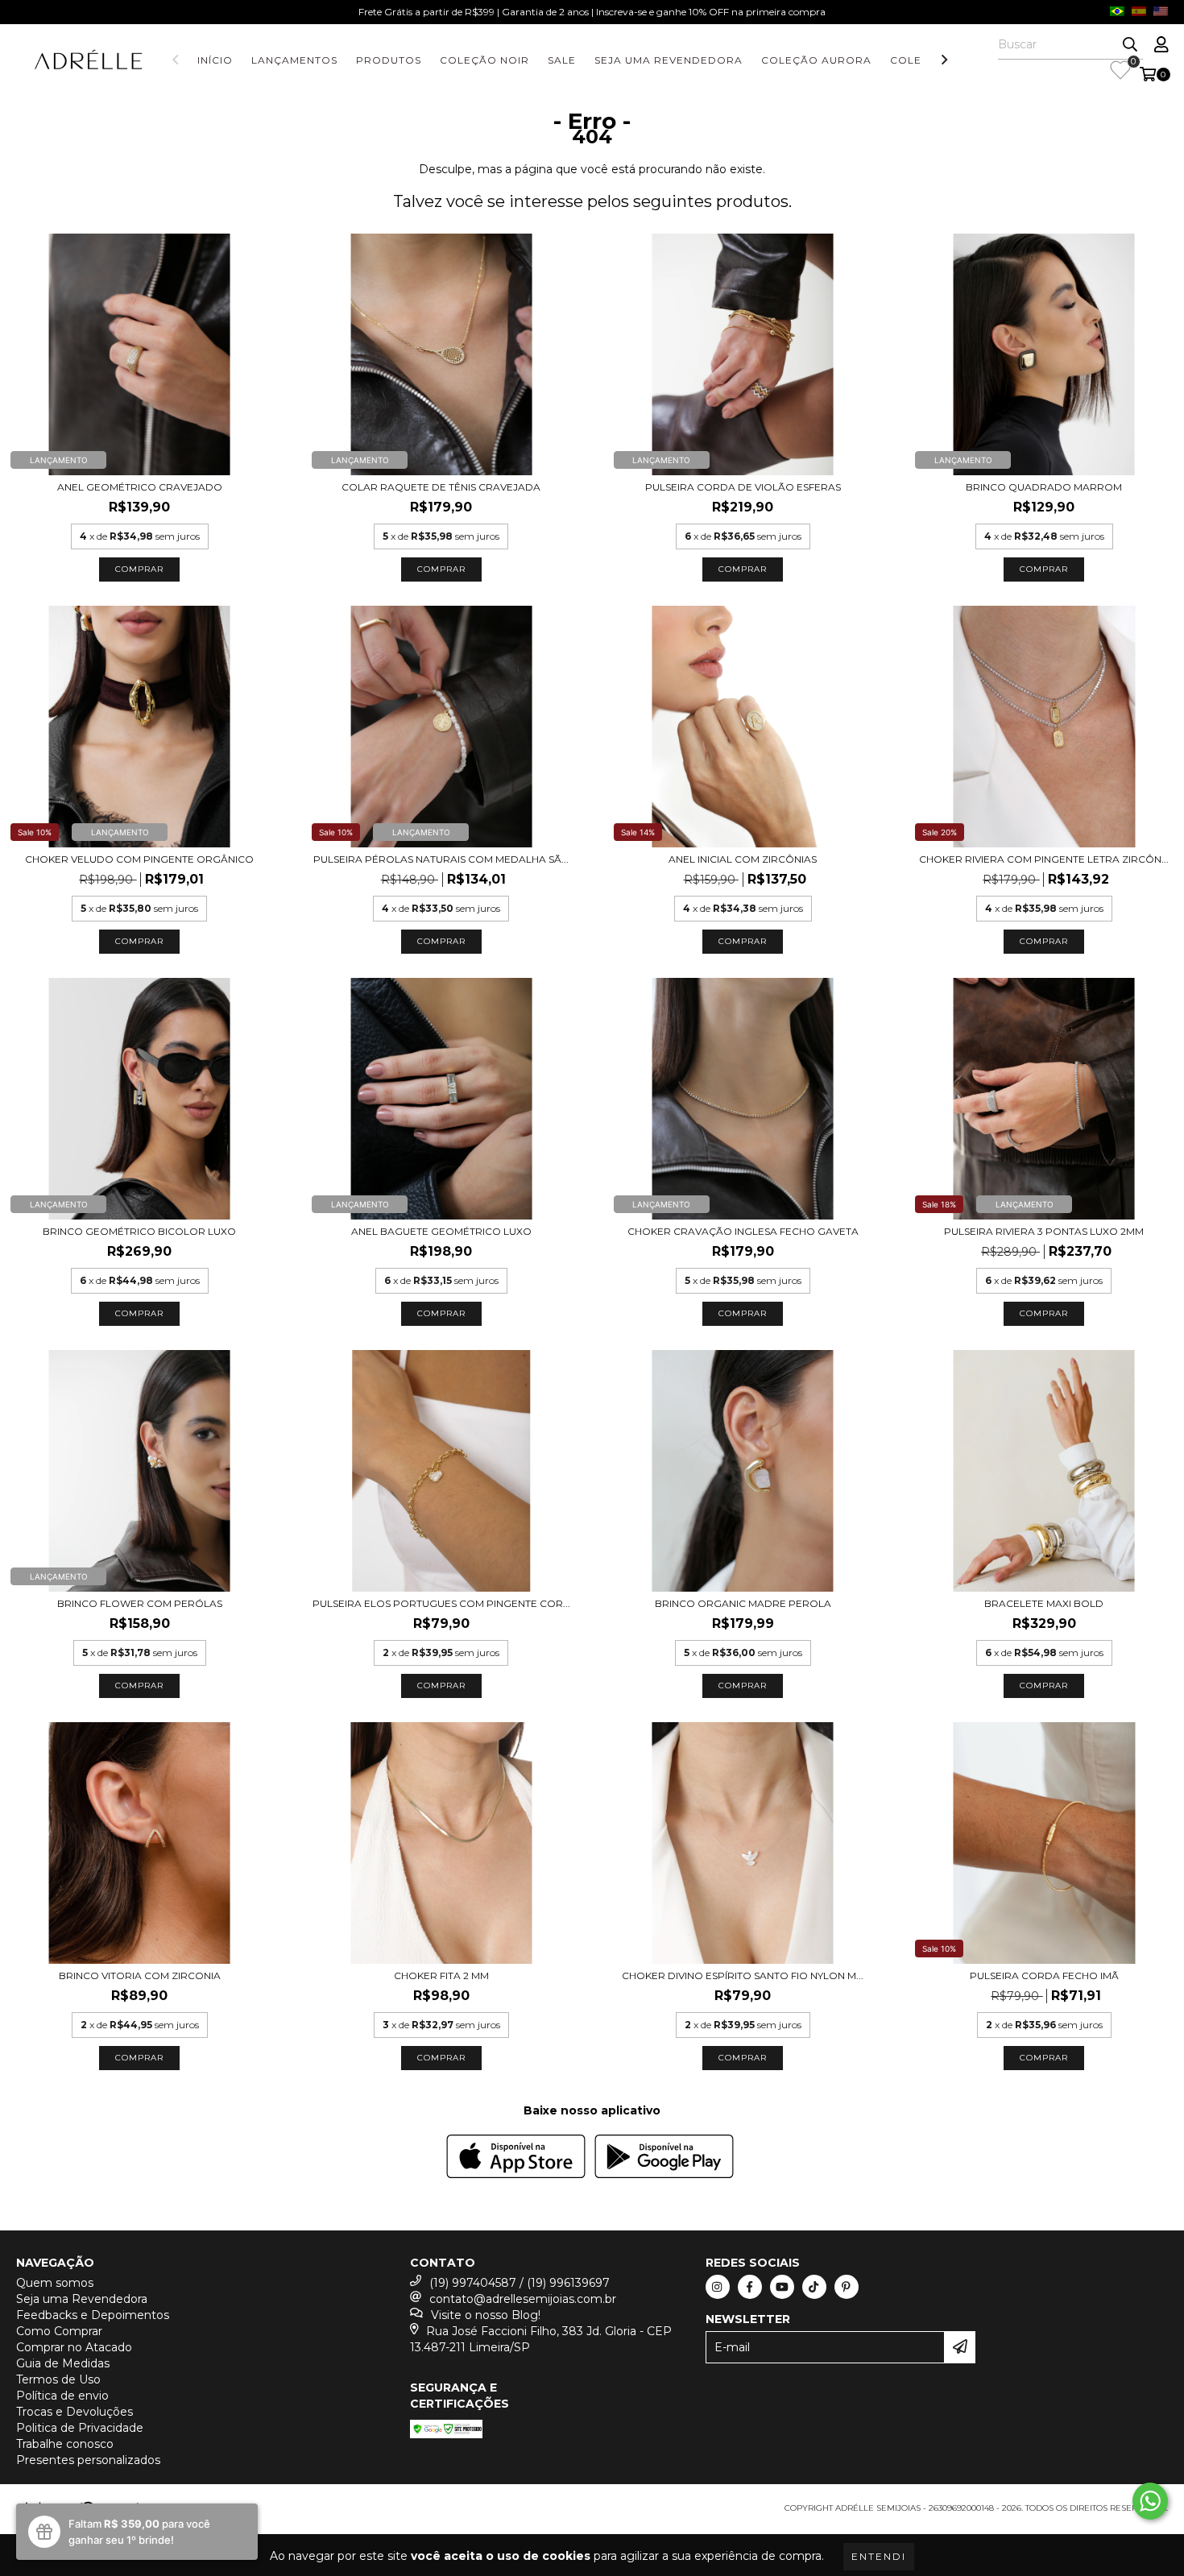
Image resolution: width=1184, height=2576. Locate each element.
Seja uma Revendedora (669, 60)
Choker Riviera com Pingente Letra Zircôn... (1044, 859)
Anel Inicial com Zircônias (743, 859)
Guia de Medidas (63, 2363)
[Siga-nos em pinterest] (847, 2287)
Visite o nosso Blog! (486, 2315)
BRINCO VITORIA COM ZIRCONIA (140, 1975)
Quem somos (55, 2283)
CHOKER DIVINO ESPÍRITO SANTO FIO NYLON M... (743, 1975)
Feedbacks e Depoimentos (93, 2315)
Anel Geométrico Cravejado (140, 487)
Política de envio (62, 2396)
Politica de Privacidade (80, 2428)
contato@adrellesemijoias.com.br (523, 2299)
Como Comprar (59, 2331)
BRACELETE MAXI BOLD (1044, 1603)
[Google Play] (664, 2158)
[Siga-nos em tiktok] (814, 2287)
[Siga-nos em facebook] (750, 2287)
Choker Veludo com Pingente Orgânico (139, 859)
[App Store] (516, 2158)
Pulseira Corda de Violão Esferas (743, 487)
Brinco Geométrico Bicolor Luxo (139, 1231)
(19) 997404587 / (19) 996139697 (520, 2283)
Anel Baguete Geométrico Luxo (441, 1231)
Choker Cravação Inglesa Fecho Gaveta (743, 1231)
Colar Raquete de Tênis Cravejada (441, 487)
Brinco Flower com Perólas (140, 1603)
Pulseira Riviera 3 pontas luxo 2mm (1044, 1231)
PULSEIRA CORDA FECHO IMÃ (1044, 1975)
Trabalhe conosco (65, 2444)
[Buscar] (1130, 45)
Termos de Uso (58, 2379)
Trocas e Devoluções (75, 2412)
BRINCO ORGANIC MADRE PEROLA (743, 1603)
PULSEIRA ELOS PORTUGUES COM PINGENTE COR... (441, 1603)
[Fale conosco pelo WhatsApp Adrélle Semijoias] (1150, 2501)
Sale (562, 60)
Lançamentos (294, 60)
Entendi (879, 2556)
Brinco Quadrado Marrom (1044, 487)
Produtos (389, 60)
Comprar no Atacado (74, 2347)
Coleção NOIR (484, 60)
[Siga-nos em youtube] (782, 2287)
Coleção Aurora (816, 60)
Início (215, 60)
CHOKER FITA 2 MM (441, 1975)
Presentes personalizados (88, 2460)
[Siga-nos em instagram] (718, 2287)
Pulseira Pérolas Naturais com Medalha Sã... (441, 859)
